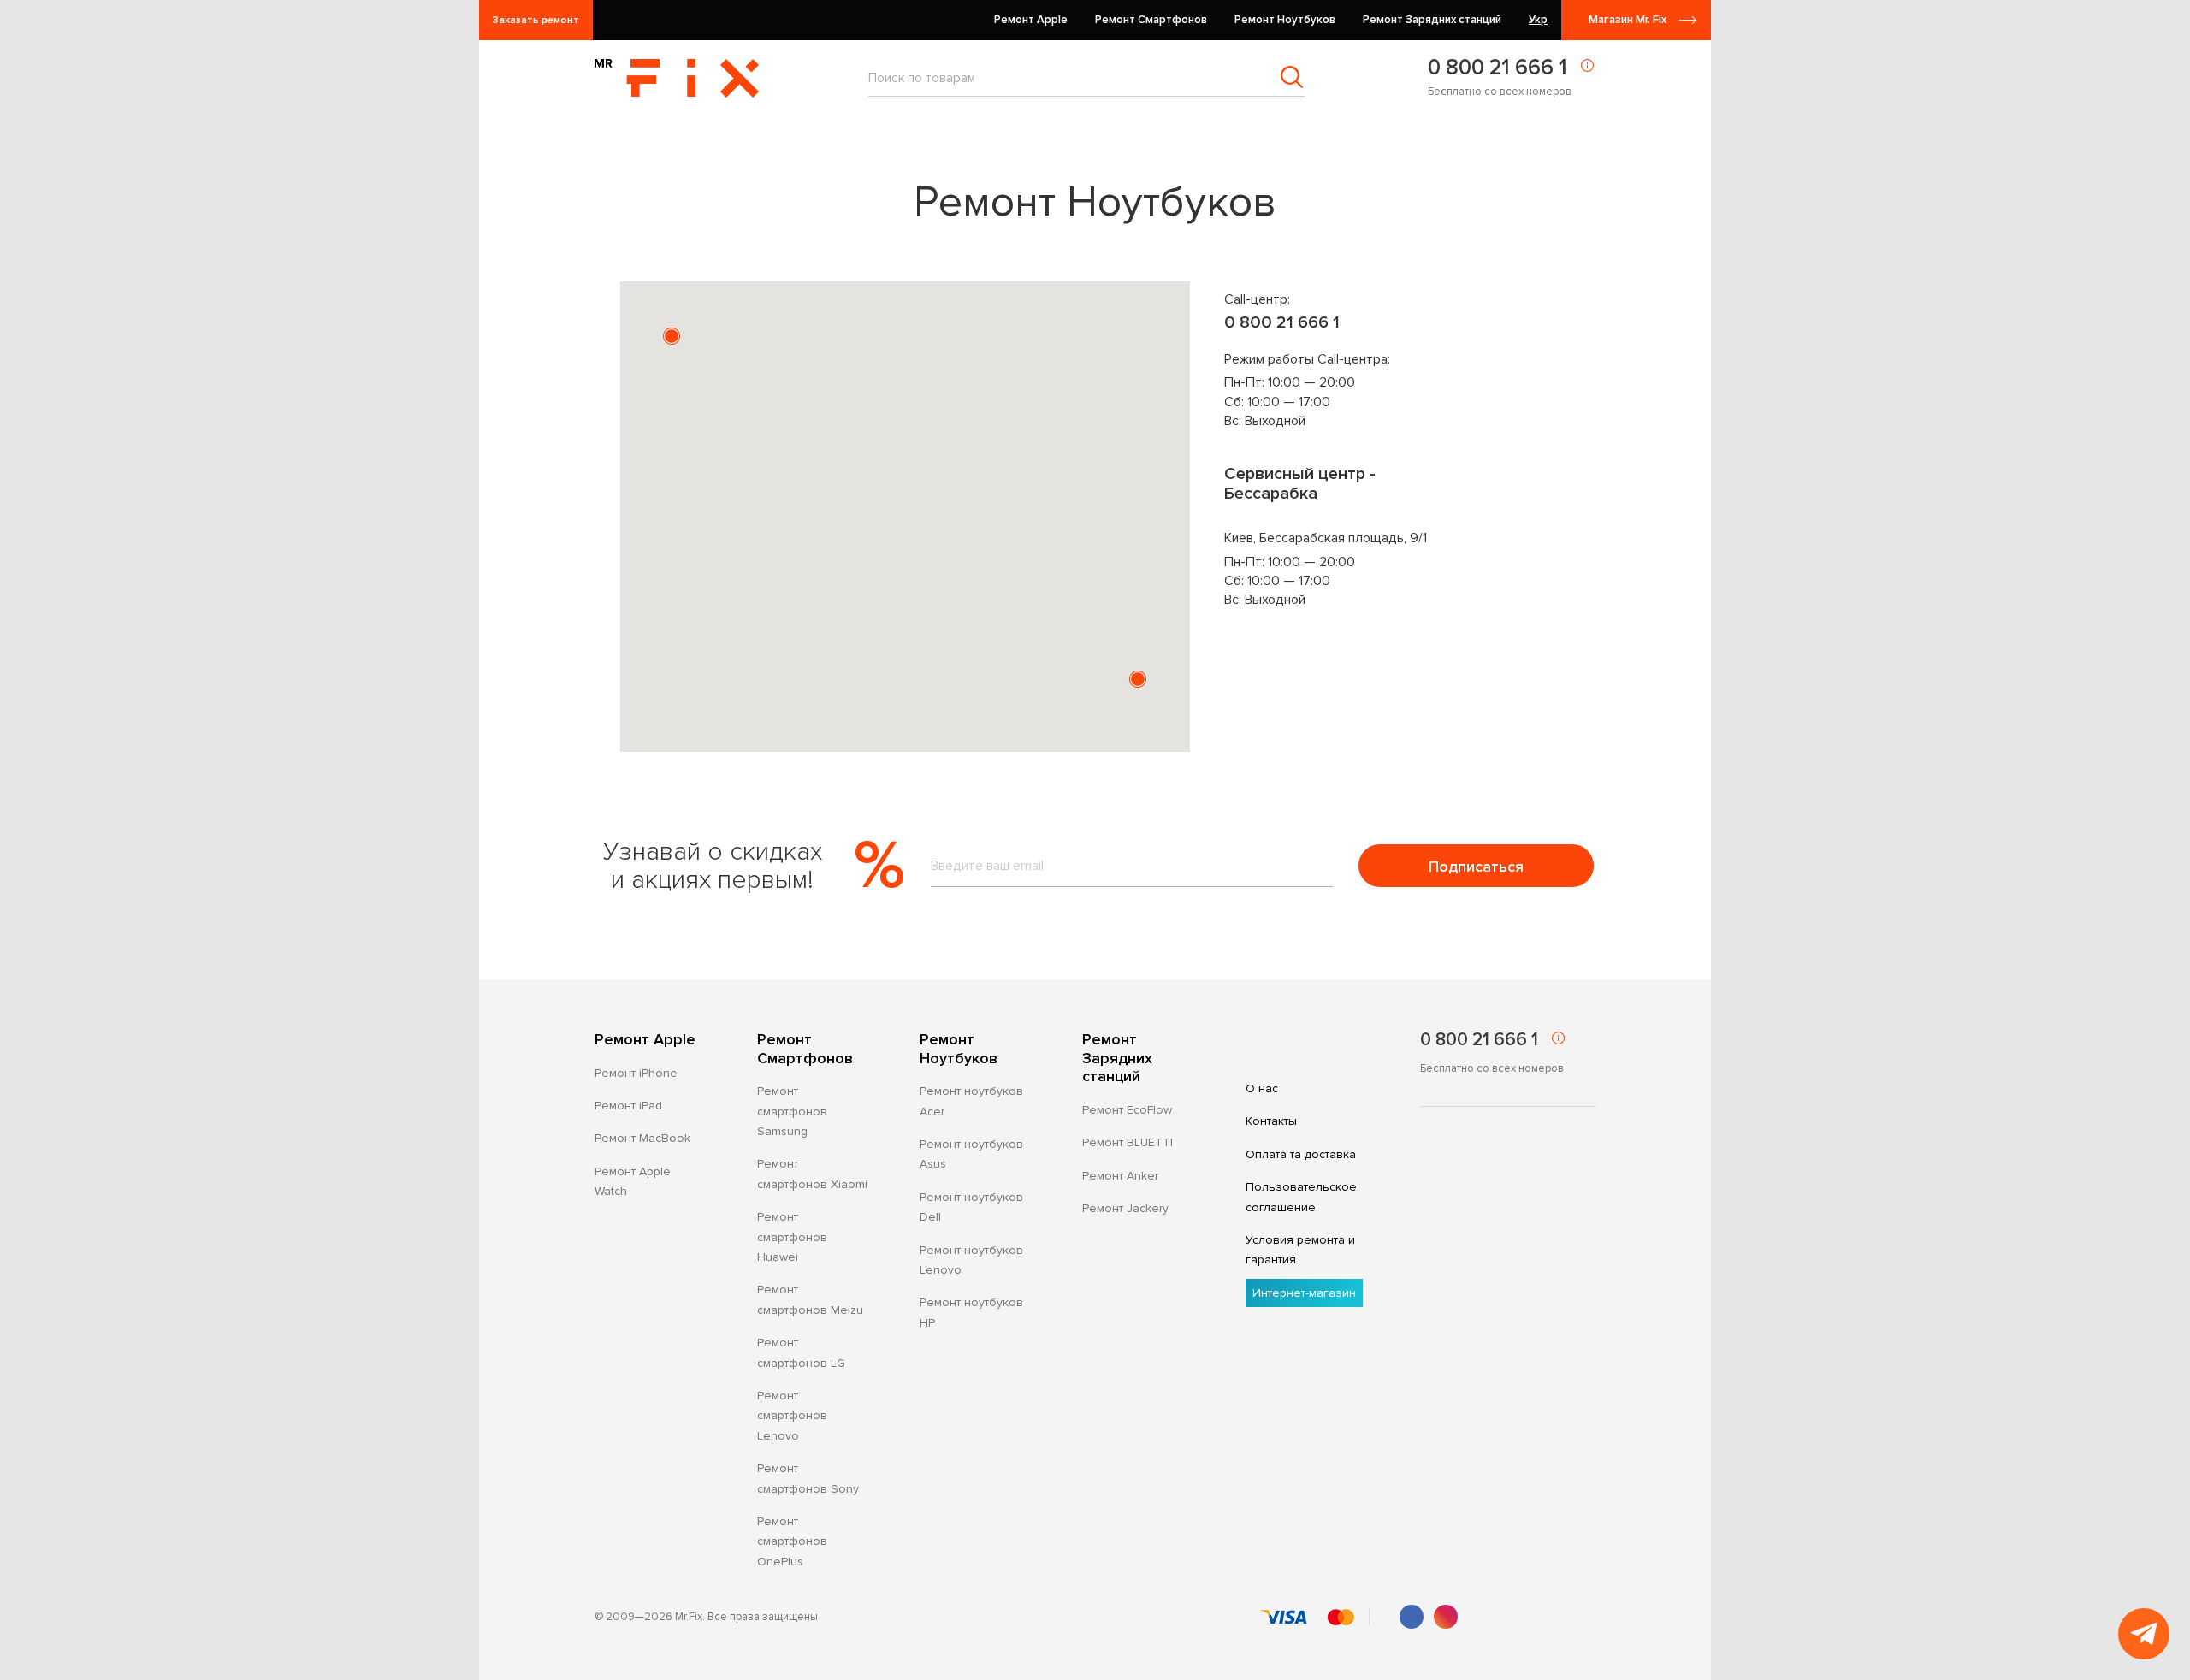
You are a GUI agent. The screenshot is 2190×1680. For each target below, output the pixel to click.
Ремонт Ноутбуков (959, 1049)
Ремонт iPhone (636, 1073)
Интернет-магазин (1304, 1293)
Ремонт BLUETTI (1128, 1142)
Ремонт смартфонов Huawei (792, 1237)
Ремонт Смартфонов (805, 1049)
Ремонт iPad (628, 1106)
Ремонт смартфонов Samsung (792, 1111)
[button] (672, 336)
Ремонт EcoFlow (1127, 1110)
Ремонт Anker (1120, 1176)
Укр (1538, 20)
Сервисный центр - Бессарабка (1300, 484)
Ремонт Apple (645, 1040)
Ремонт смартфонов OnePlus (792, 1541)
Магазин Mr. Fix (1628, 20)
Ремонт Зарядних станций (1117, 1058)
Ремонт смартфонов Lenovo (792, 1416)
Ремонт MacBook (642, 1138)
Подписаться (1476, 867)
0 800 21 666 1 (1497, 68)
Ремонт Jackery (1125, 1208)
